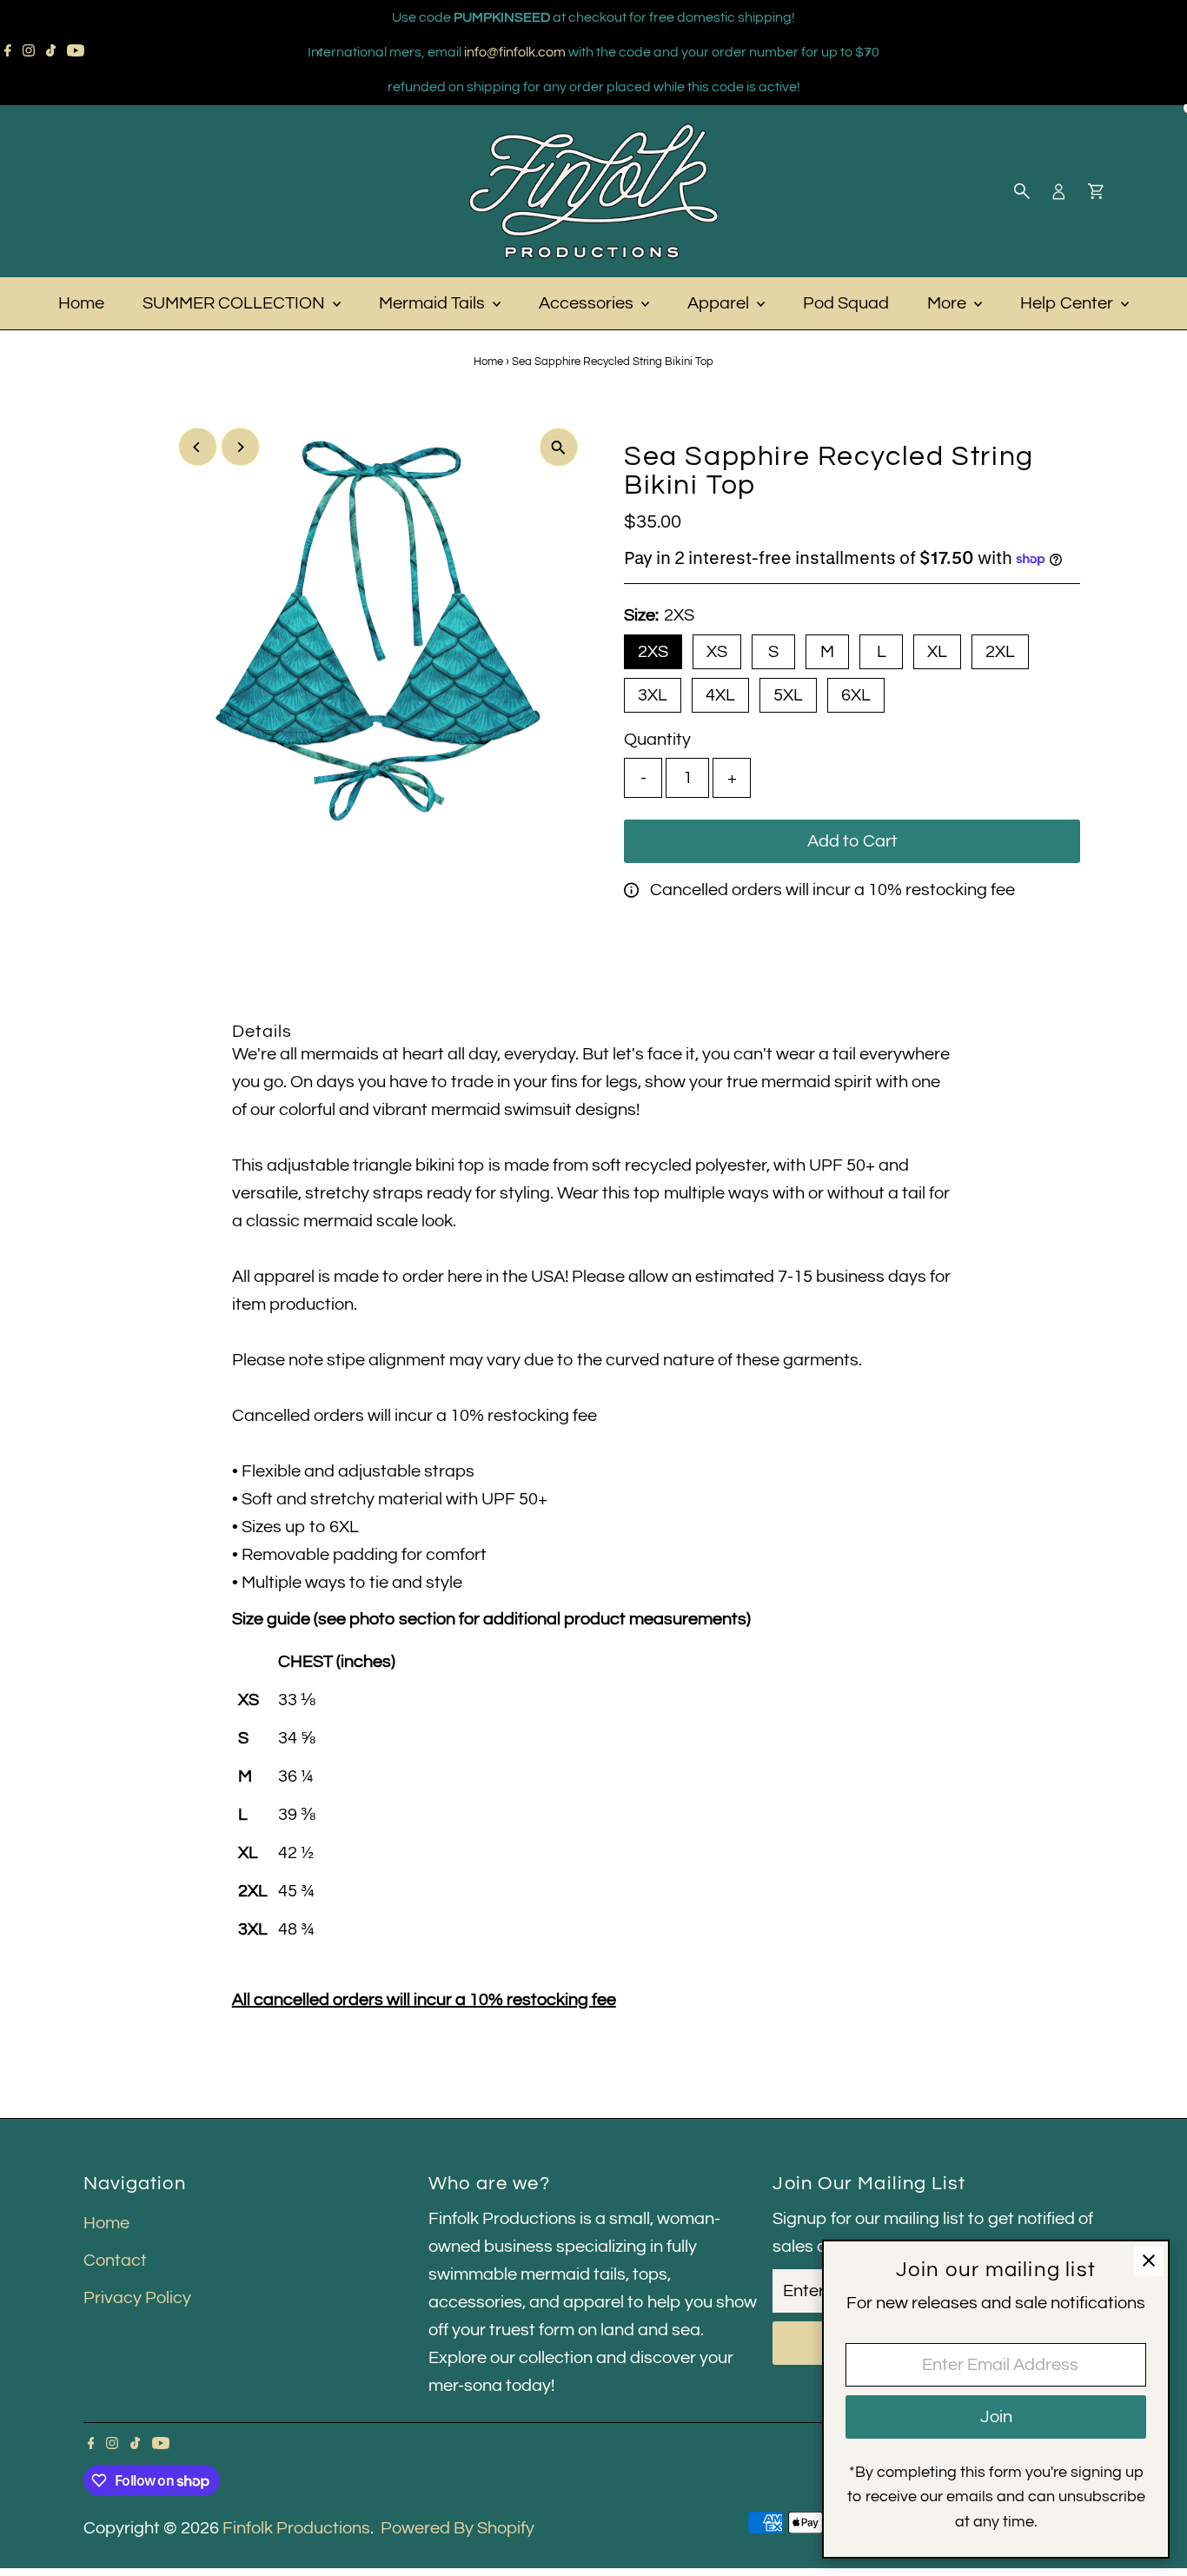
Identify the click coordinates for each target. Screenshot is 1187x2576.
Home (81, 303)
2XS (653, 652)
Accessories (588, 303)
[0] (1096, 191)
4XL (720, 695)
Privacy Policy (137, 2298)
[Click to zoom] (558, 447)
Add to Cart (852, 841)
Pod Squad (846, 303)
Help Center (1068, 303)
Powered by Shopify (458, 2528)
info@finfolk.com (515, 52)
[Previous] (320, 53)
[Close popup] (1148, 2261)
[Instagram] (29, 52)
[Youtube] (76, 52)
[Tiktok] (51, 52)
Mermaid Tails (434, 303)
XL (937, 652)
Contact (115, 2261)
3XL (653, 695)
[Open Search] (1022, 191)
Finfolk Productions (296, 2528)
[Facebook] (8, 52)
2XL (1000, 652)
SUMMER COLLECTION (235, 303)
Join (996, 2417)
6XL (856, 695)
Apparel (720, 303)
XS (717, 652)
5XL (788, 695)
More (948, 303)
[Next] (868, 53)
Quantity (657, 740)
